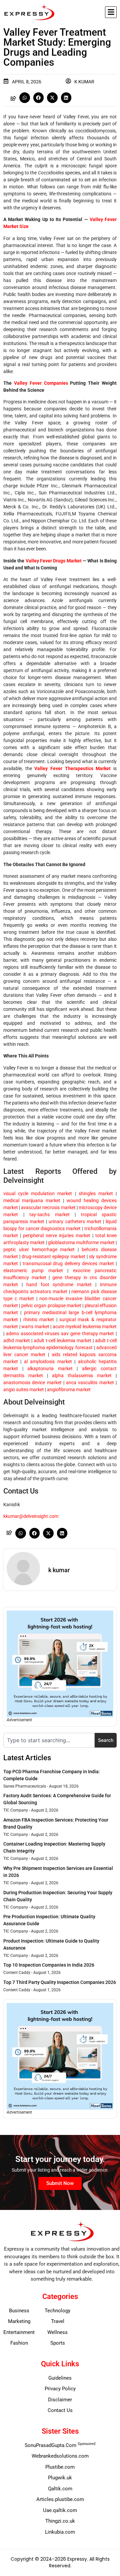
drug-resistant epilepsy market (53, 1256)
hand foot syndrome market (57, 1284)
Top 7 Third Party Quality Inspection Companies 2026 (60, 1982)
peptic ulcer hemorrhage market (39, 1249)
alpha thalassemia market (80, 1376)
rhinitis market (37, 1320)
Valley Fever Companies (41, 383)
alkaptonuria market (48, 1369)
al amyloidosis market (46, 1362)
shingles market (94, 1193)
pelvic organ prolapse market (51, 1306)
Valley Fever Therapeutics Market (72, 768)
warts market (35, 1327)
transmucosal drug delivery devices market (67, 1263)
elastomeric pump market (33, 1270)
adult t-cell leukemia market (62, 1341)
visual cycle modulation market (38, 1193)
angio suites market (24, 1390)
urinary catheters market (74, 1221)
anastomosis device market (32, 1383)
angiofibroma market (68, 1390)
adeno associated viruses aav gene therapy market (59, 1334)
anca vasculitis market (89, 1383)
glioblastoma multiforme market (81, 1242)
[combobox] (49, 1740)
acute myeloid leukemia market (84, 1327)
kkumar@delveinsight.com (31, 1516)
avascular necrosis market (48, 1207)
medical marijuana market (32, 1200)
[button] (111, 12)
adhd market (17, 1341)
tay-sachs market (47, 1214)
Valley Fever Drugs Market (54, 561)
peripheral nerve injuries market (56, 1235)
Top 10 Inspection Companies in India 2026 (49, 1965)
